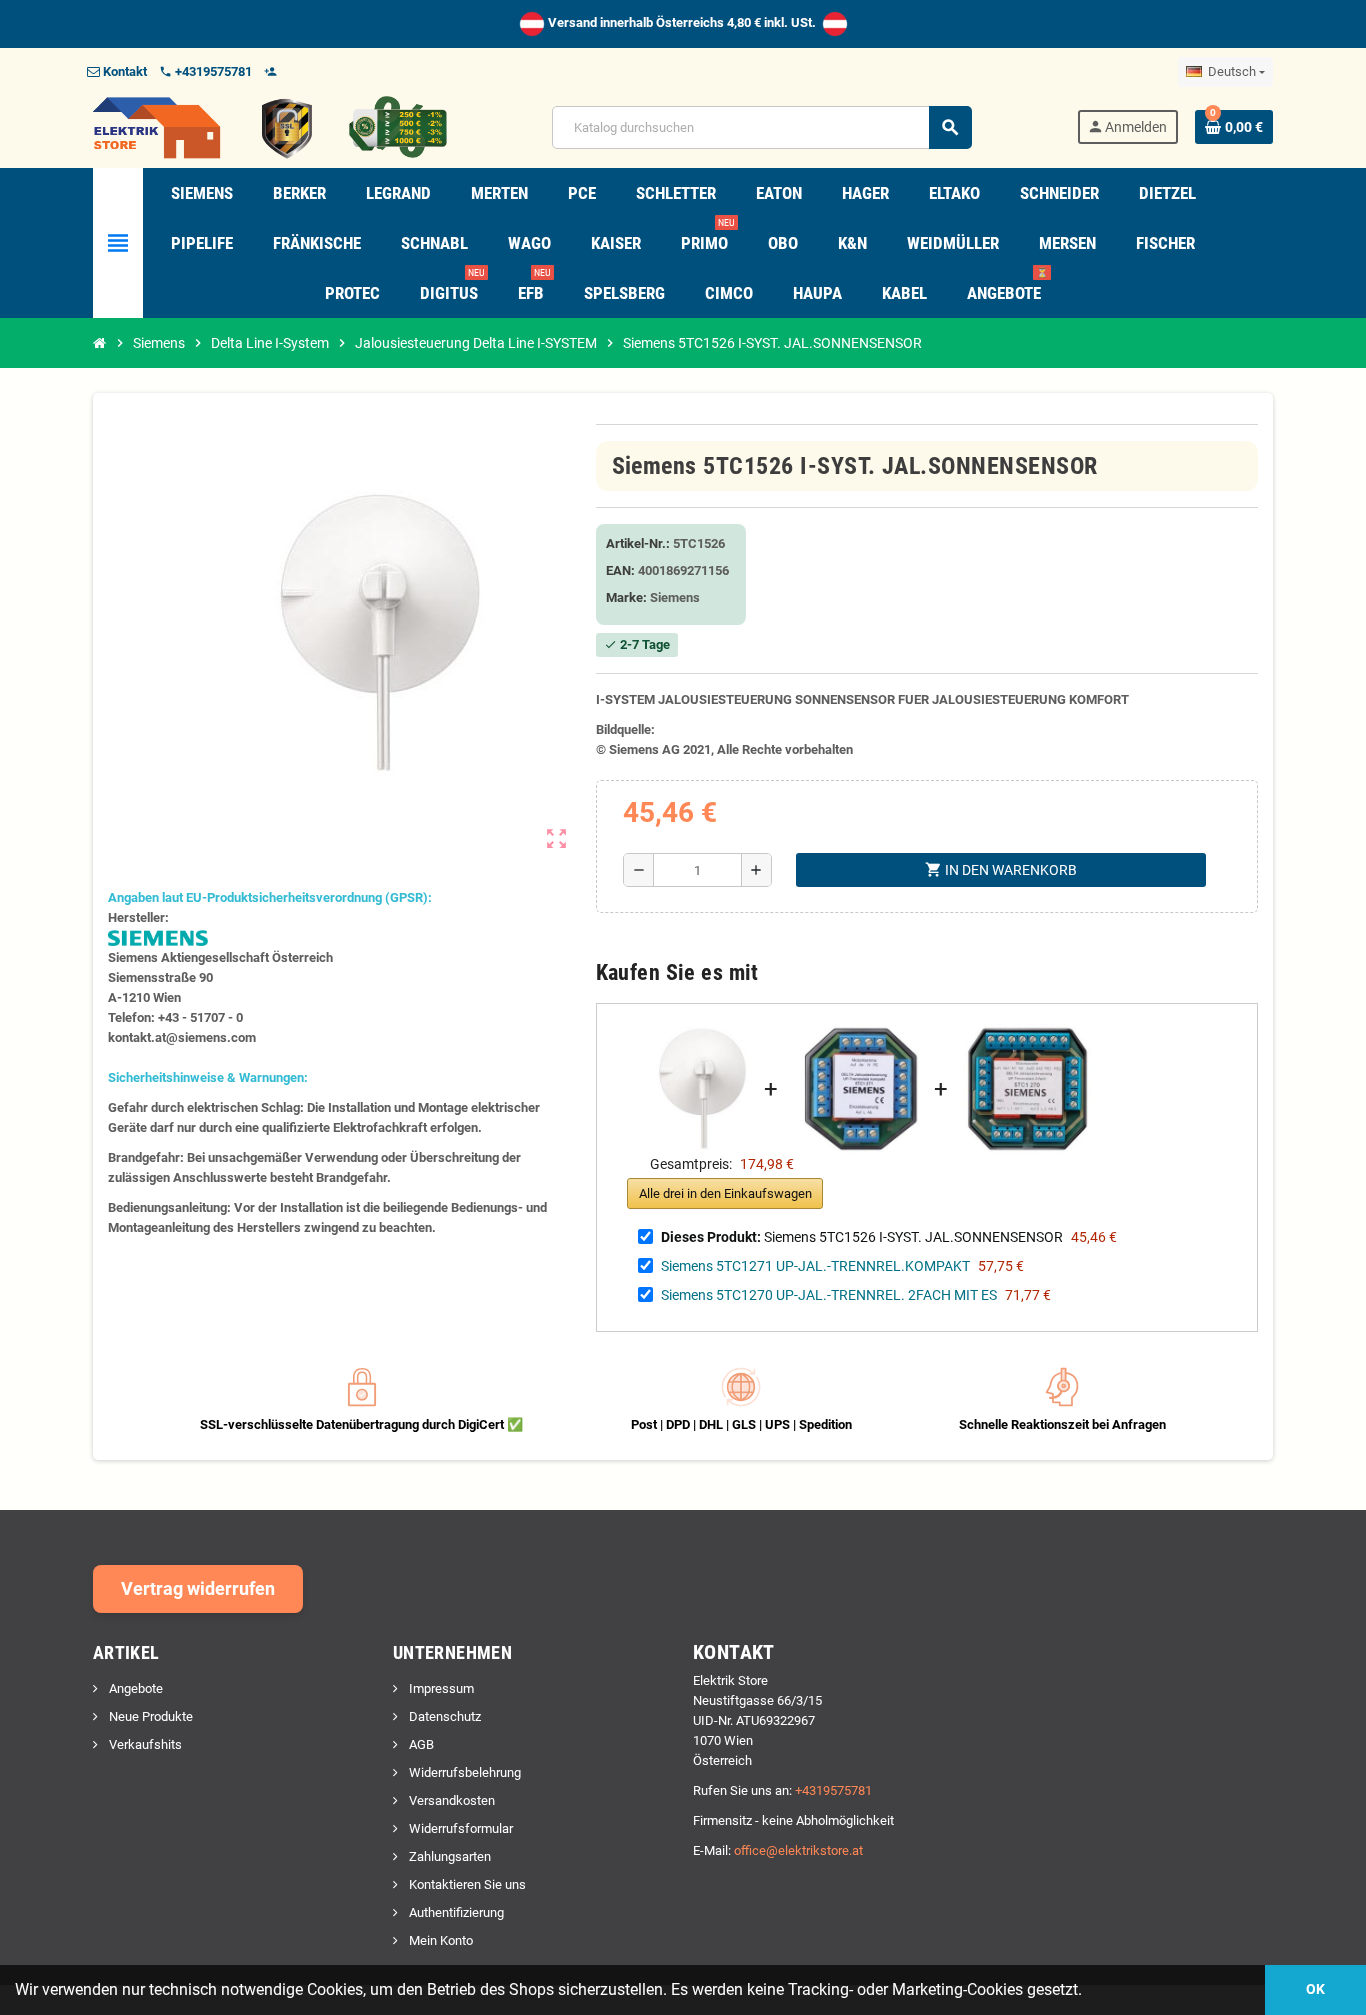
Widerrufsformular (459, 1828)
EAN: (620, 570)
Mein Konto (439, 1940)
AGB (420, 1744)
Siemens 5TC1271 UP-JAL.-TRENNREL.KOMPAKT (815, 1266)
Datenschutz (443, 1716)
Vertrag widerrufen (198, 1588)
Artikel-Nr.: (638, 543)
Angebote (134, 1688)
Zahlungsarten (448, 1856)
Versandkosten (450, 1800)
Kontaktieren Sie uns (466, 1884)
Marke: (626, 597)
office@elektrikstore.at (798, 1850)
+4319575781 (833, 1790)
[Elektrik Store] (270, 126)
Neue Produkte (149, 1716)
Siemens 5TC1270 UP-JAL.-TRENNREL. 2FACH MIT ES (829, 1295)
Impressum (440, 1688)
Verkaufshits (144, 1744)
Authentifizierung (455, 1912)
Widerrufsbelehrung (463, 1772)
